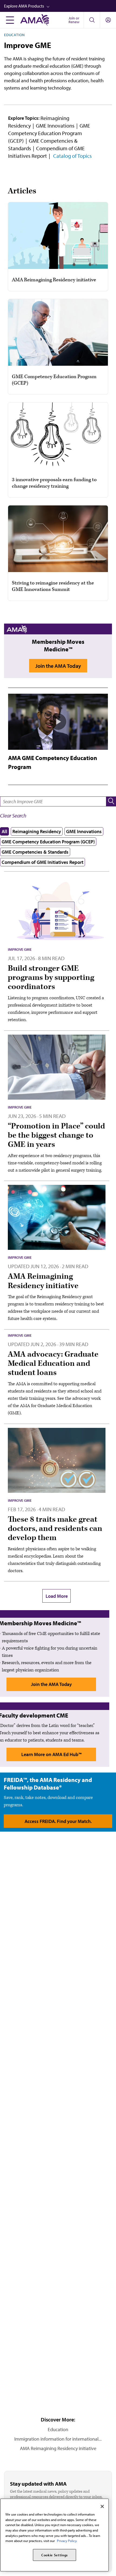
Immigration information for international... (58, 2439)
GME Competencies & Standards (35, 852)
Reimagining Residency (37, 831)
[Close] (102, 2506)
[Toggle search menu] (92, 20)
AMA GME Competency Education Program (53, 762)
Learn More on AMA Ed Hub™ (51, 1754)
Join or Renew (74, 20)
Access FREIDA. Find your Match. (58, 1821)
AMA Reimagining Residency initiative (58, 2448)
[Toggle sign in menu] (108, 20)
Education (14, 35)
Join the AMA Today (58, 666)
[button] (60, 6)
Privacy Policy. (67, 2541)
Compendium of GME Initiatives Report (42, 862)
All (4, 831)
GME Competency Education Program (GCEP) (49, 133)
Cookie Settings (54, 2555)
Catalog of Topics (72, 156)
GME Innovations (55, 126)
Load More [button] (57, 1596)
